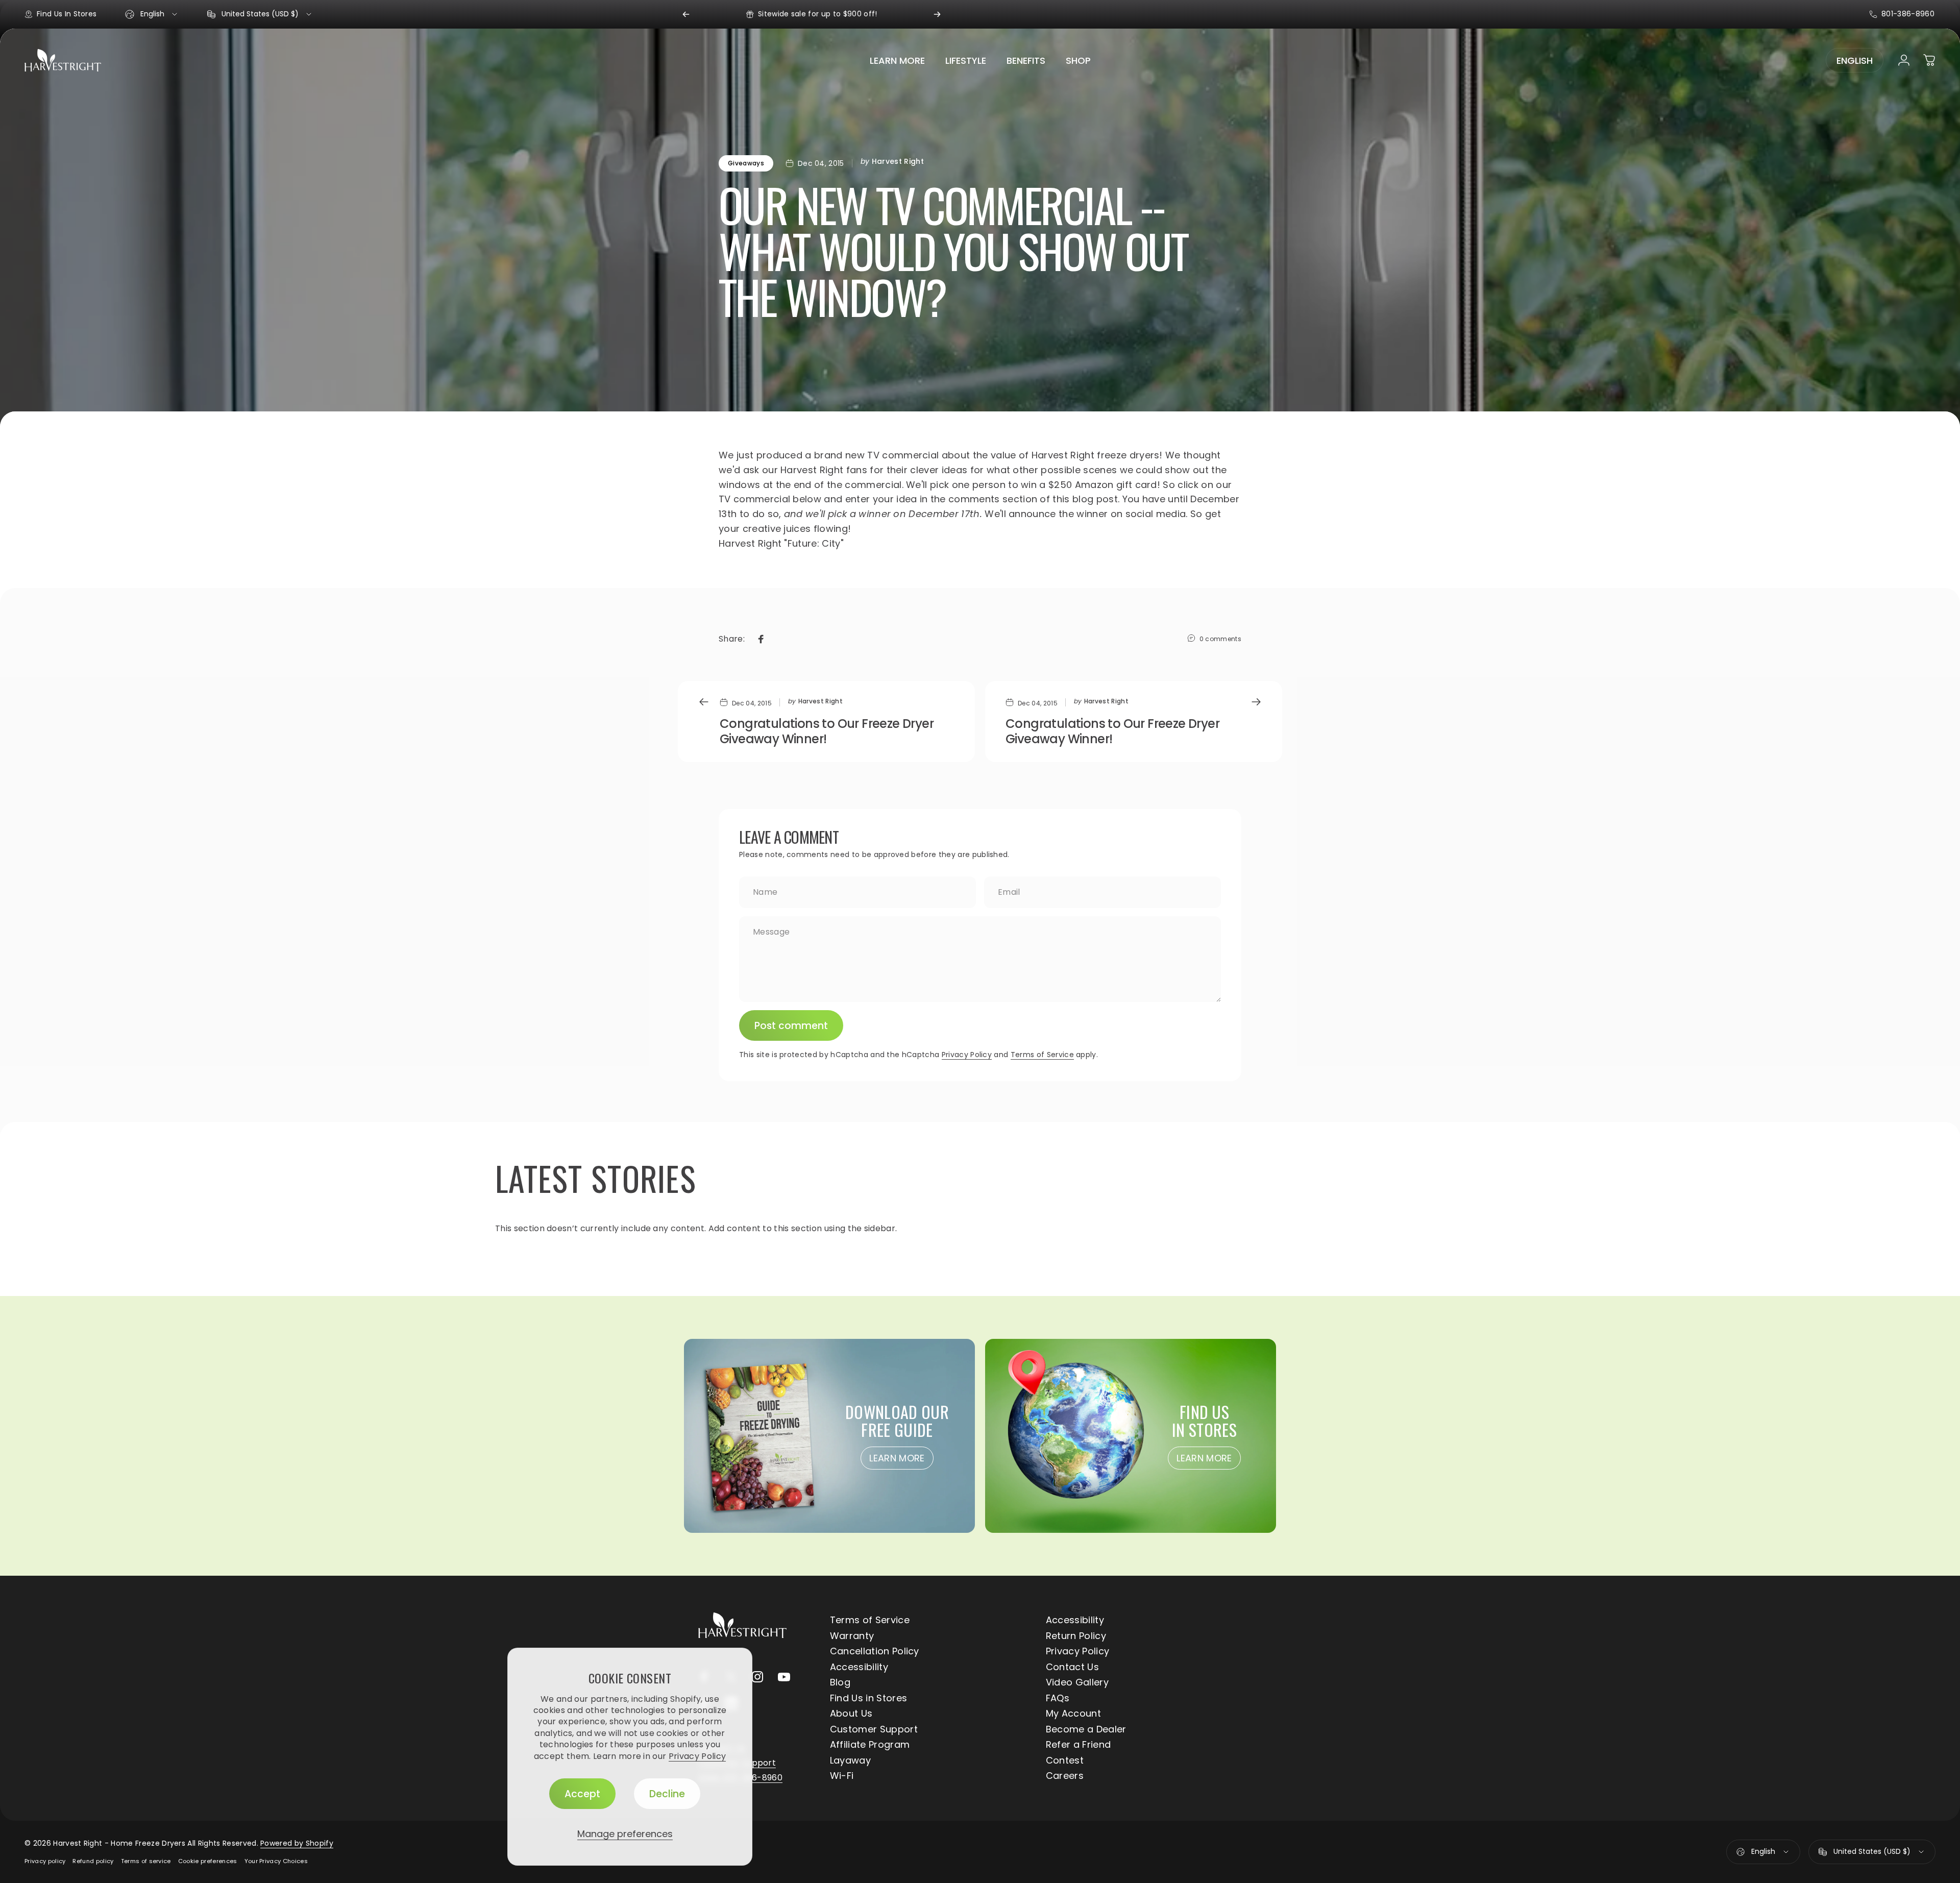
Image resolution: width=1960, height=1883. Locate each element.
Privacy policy (45, 1861)
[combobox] (152, 14)
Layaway (850, 1761)
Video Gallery (1077, 1683)
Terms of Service (1042, 1055)
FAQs (1058, 1698)
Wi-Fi (842, 1776)
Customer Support (874, 1730)
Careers (1065, 1776)
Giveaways (746, 163)
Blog (840, 1683)
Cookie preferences (208, 1861)
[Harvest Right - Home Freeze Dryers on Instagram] (757, 1677)
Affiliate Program (870, 1745)
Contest (1065, 1761)
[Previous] (686, 14)
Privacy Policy (697, 1756)
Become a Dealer (1086, 1730)
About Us (851, 1714)
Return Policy (1076, 1636)
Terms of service (146, 1861)
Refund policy (93, 1861)
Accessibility (1075, 1620)
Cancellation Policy (875, 1652)
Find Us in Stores (868, 1698)
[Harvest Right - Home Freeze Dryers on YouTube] (784, 1677)
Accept (582, 1794)
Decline (667, 1794)
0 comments (1220, 639)
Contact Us (1072, 1667)
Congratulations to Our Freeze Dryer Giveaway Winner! (827, 731)
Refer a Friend (1078, 1745)
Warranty (852, 1636)
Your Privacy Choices (276, 1861)
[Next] (937, 14)
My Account (1073, 1714)
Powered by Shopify (297, 1843)
